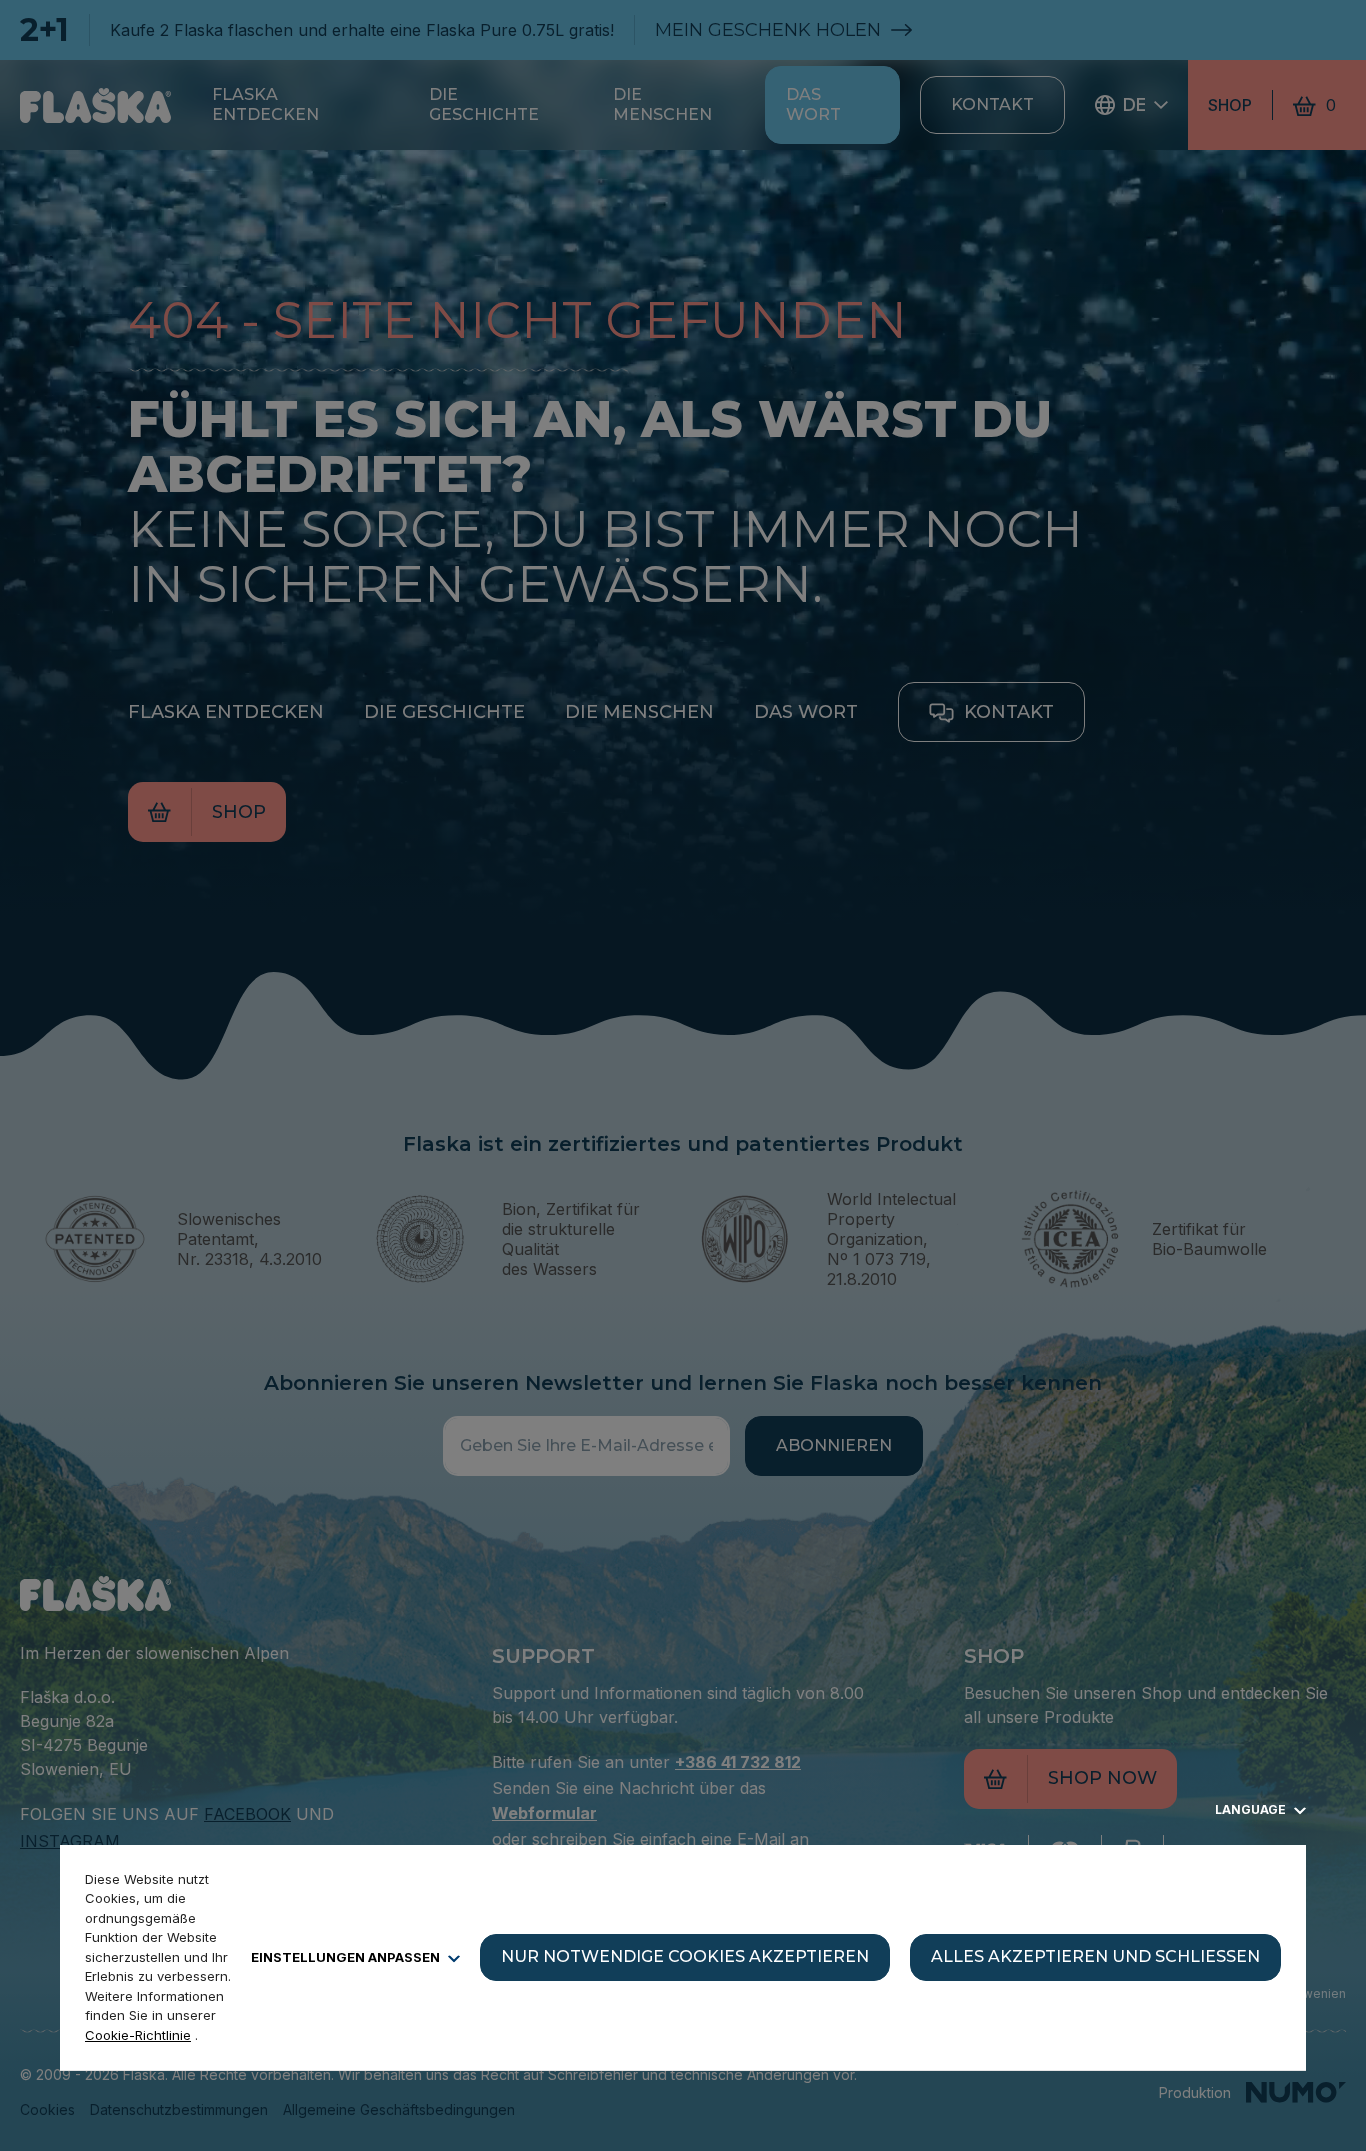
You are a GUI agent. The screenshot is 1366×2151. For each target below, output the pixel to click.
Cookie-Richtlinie (138, 2035)
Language (1252, 1809)
